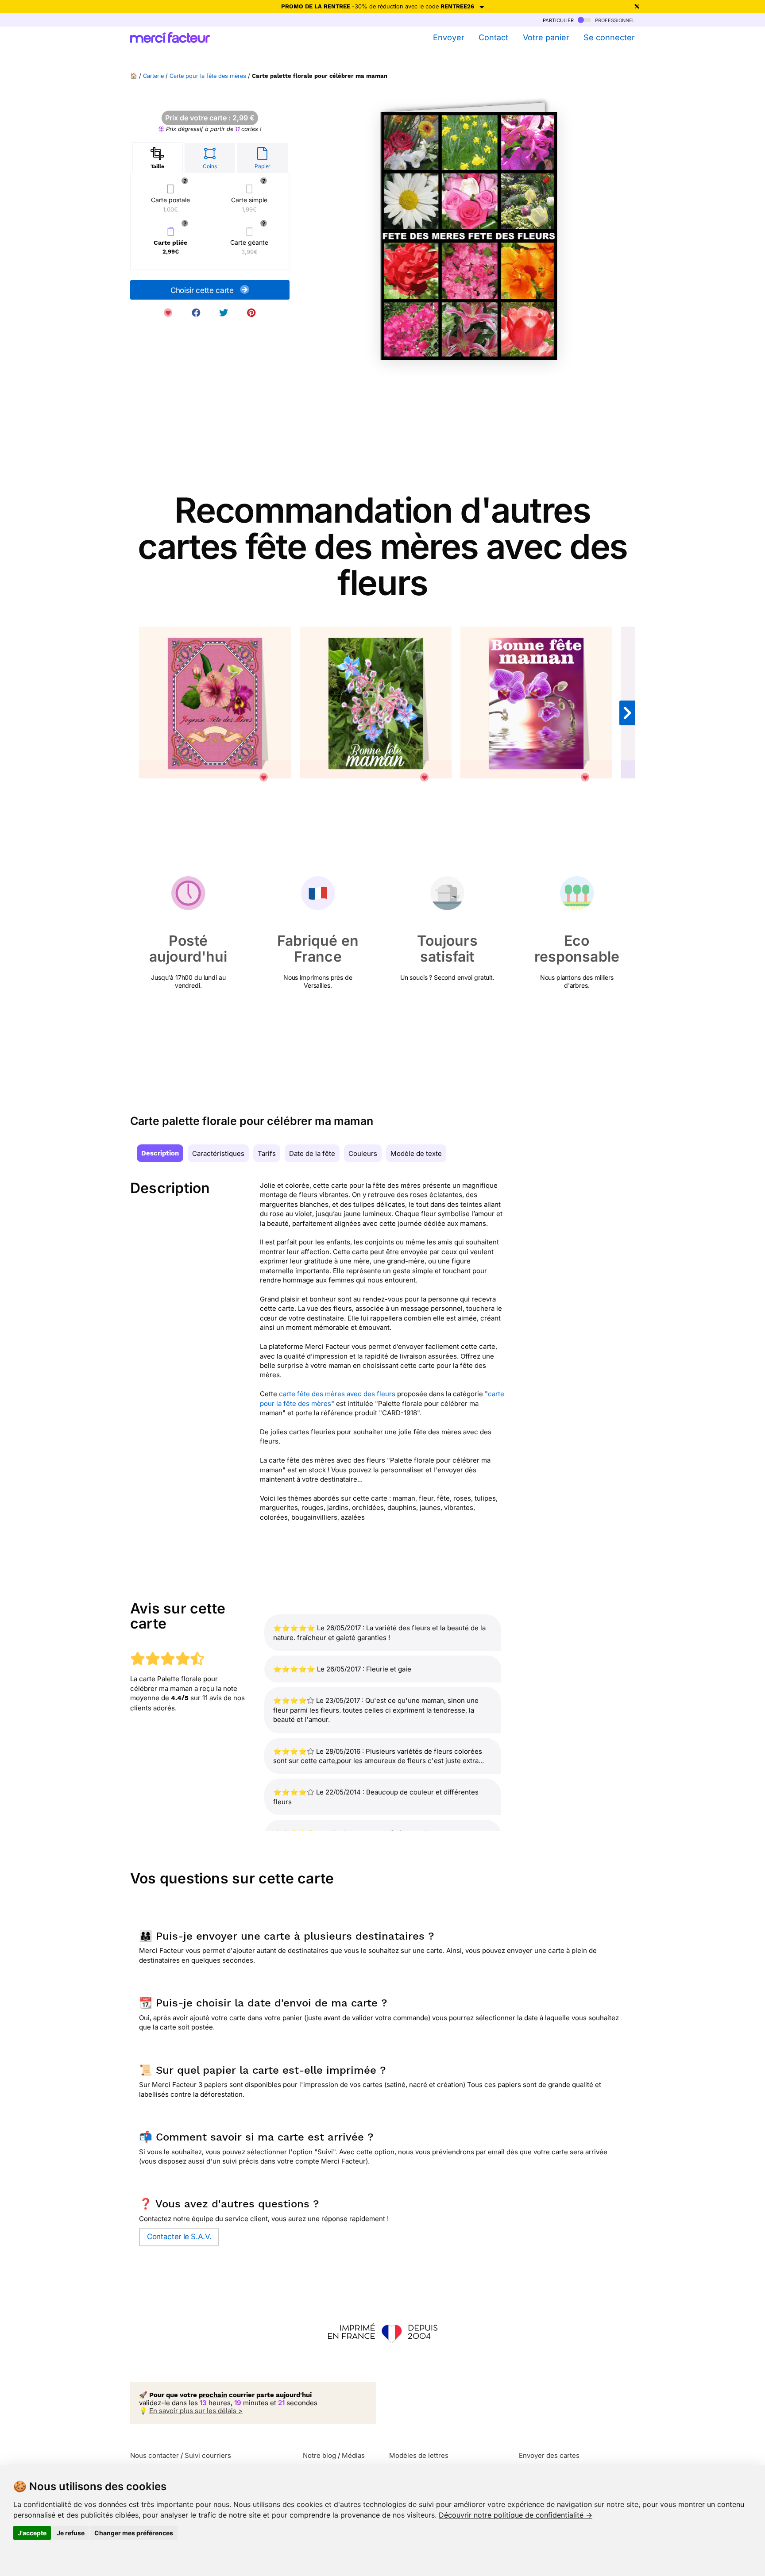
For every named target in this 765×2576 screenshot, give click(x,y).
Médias (353, 2455)
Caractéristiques (218, 1153)
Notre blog (319, 2455)
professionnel (614, 20)
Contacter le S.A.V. (179, 2237)
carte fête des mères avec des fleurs (337, 1394)
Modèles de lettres (419, 2455)
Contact (493, 37)
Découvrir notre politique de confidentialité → (516, 2515)
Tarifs (267, 1153)
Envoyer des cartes (549, 2455)
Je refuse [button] (71, 2533)
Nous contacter (155, 2455)
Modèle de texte (416, 1153)
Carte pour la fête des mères (208, 76)
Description (160, 1153)
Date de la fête (312, 1153)
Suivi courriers (208, 2455)
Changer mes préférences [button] (134, 2533)
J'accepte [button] (32, 2533)
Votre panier (546, 37)
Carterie (153, 76)
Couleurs (363, 1153)
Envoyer (448, 37)
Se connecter (609, 37)
